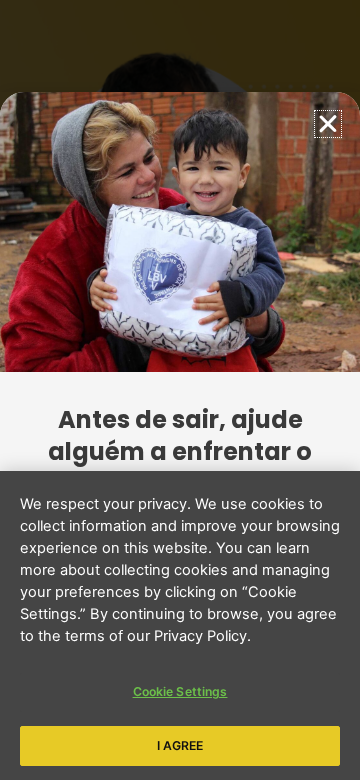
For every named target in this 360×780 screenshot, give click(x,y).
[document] (180, 390)
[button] (328, 124)
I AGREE (180, 745)
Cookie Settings (180, 691)
